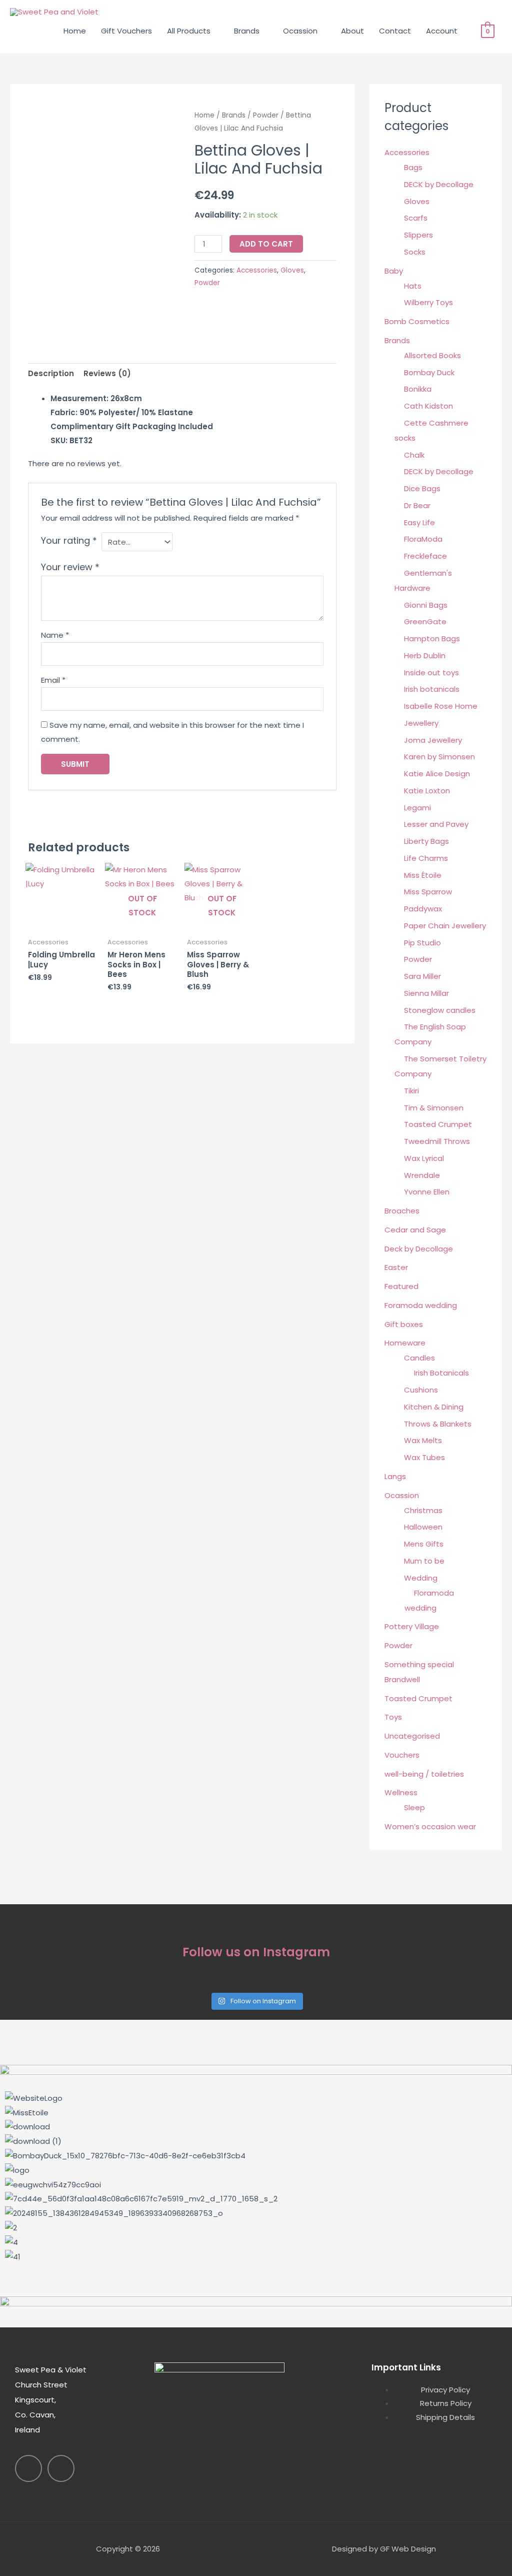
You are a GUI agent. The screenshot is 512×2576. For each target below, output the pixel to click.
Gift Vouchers (126, 31)
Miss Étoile (423, 875)
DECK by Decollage (439, 184)
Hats (413, 286)
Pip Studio (422, 943)
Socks (415, 252)
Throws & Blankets (438, 1424)
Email (53, 680)
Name (55, 635)
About (352, 31)
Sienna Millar (426, 993)
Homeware (405, 1343)
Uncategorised (412, 1736)
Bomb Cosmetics (417, 321)
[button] (256, 2271)
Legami (417, 808)
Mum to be (424, 1561)
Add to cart (266, 244)
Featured (401, 1286)
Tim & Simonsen (434, 1108)
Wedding (421, 1578)
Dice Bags (422, 488)
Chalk (414, 455)
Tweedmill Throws (437, 1141)
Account (442, 31)
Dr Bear (417, 505)
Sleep (414, 1807)
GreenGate (425, 621)
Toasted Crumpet (438, 1124)
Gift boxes (404, 1324)
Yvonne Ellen (427, 1192)
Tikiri (411, 1091)
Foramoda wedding (421, 1305)
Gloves (292, 270)
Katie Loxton (427, 791)
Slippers (418, 235)
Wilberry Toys (428, 302)
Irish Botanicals (441, 1373)
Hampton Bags (432, 638)
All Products (189, 31)
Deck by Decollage (419, 1249)
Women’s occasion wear (430, 1826)
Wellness (401, 1792)
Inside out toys (431, 673)
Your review (70, 567)
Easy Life (419, 522)
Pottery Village (412, 1626)
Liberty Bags (426, 841)
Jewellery (421, 723)
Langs (395, 1476)
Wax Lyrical (424, 1158)
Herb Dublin (425, 656)
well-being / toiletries (424, 1774)
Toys (393, 1717)
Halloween (423, 1527)
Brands (247, 31)
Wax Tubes (424, 1457)
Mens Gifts (424, 1544)
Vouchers (402, 1755)
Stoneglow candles (440, 1010)
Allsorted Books (432, 355)
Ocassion (300, 31)
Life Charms (426, 858)
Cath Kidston (428, 406)
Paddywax (423, 909)
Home (75, 31)
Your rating (69, 540)
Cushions (421, 1390)
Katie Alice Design (437, 774)
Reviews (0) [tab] (107, 373)
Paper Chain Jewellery (445, 926)
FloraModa (423, 539)
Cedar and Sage (415, 1230)
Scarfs (416, 218)
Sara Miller (422, 976)
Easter (396, 1267)
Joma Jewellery (433, 740)
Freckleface (425, 556)
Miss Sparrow (428, 892)
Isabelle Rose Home (441, 706)
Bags (413, 167)
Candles (419, 1358)
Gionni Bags (426, 605)
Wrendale (422, 1175)
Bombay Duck (429, 372)
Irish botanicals (432, 689)
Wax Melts (423, 1440)
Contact (395, 31)
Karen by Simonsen (439, 757)
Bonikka (418, 389)
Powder (266, 115)
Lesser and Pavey (436, 824)
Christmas (423, 1510)
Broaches (402, 1211)
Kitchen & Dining (434, 1407)
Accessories (257, 270)
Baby (394, 271)
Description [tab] (51, 373)
